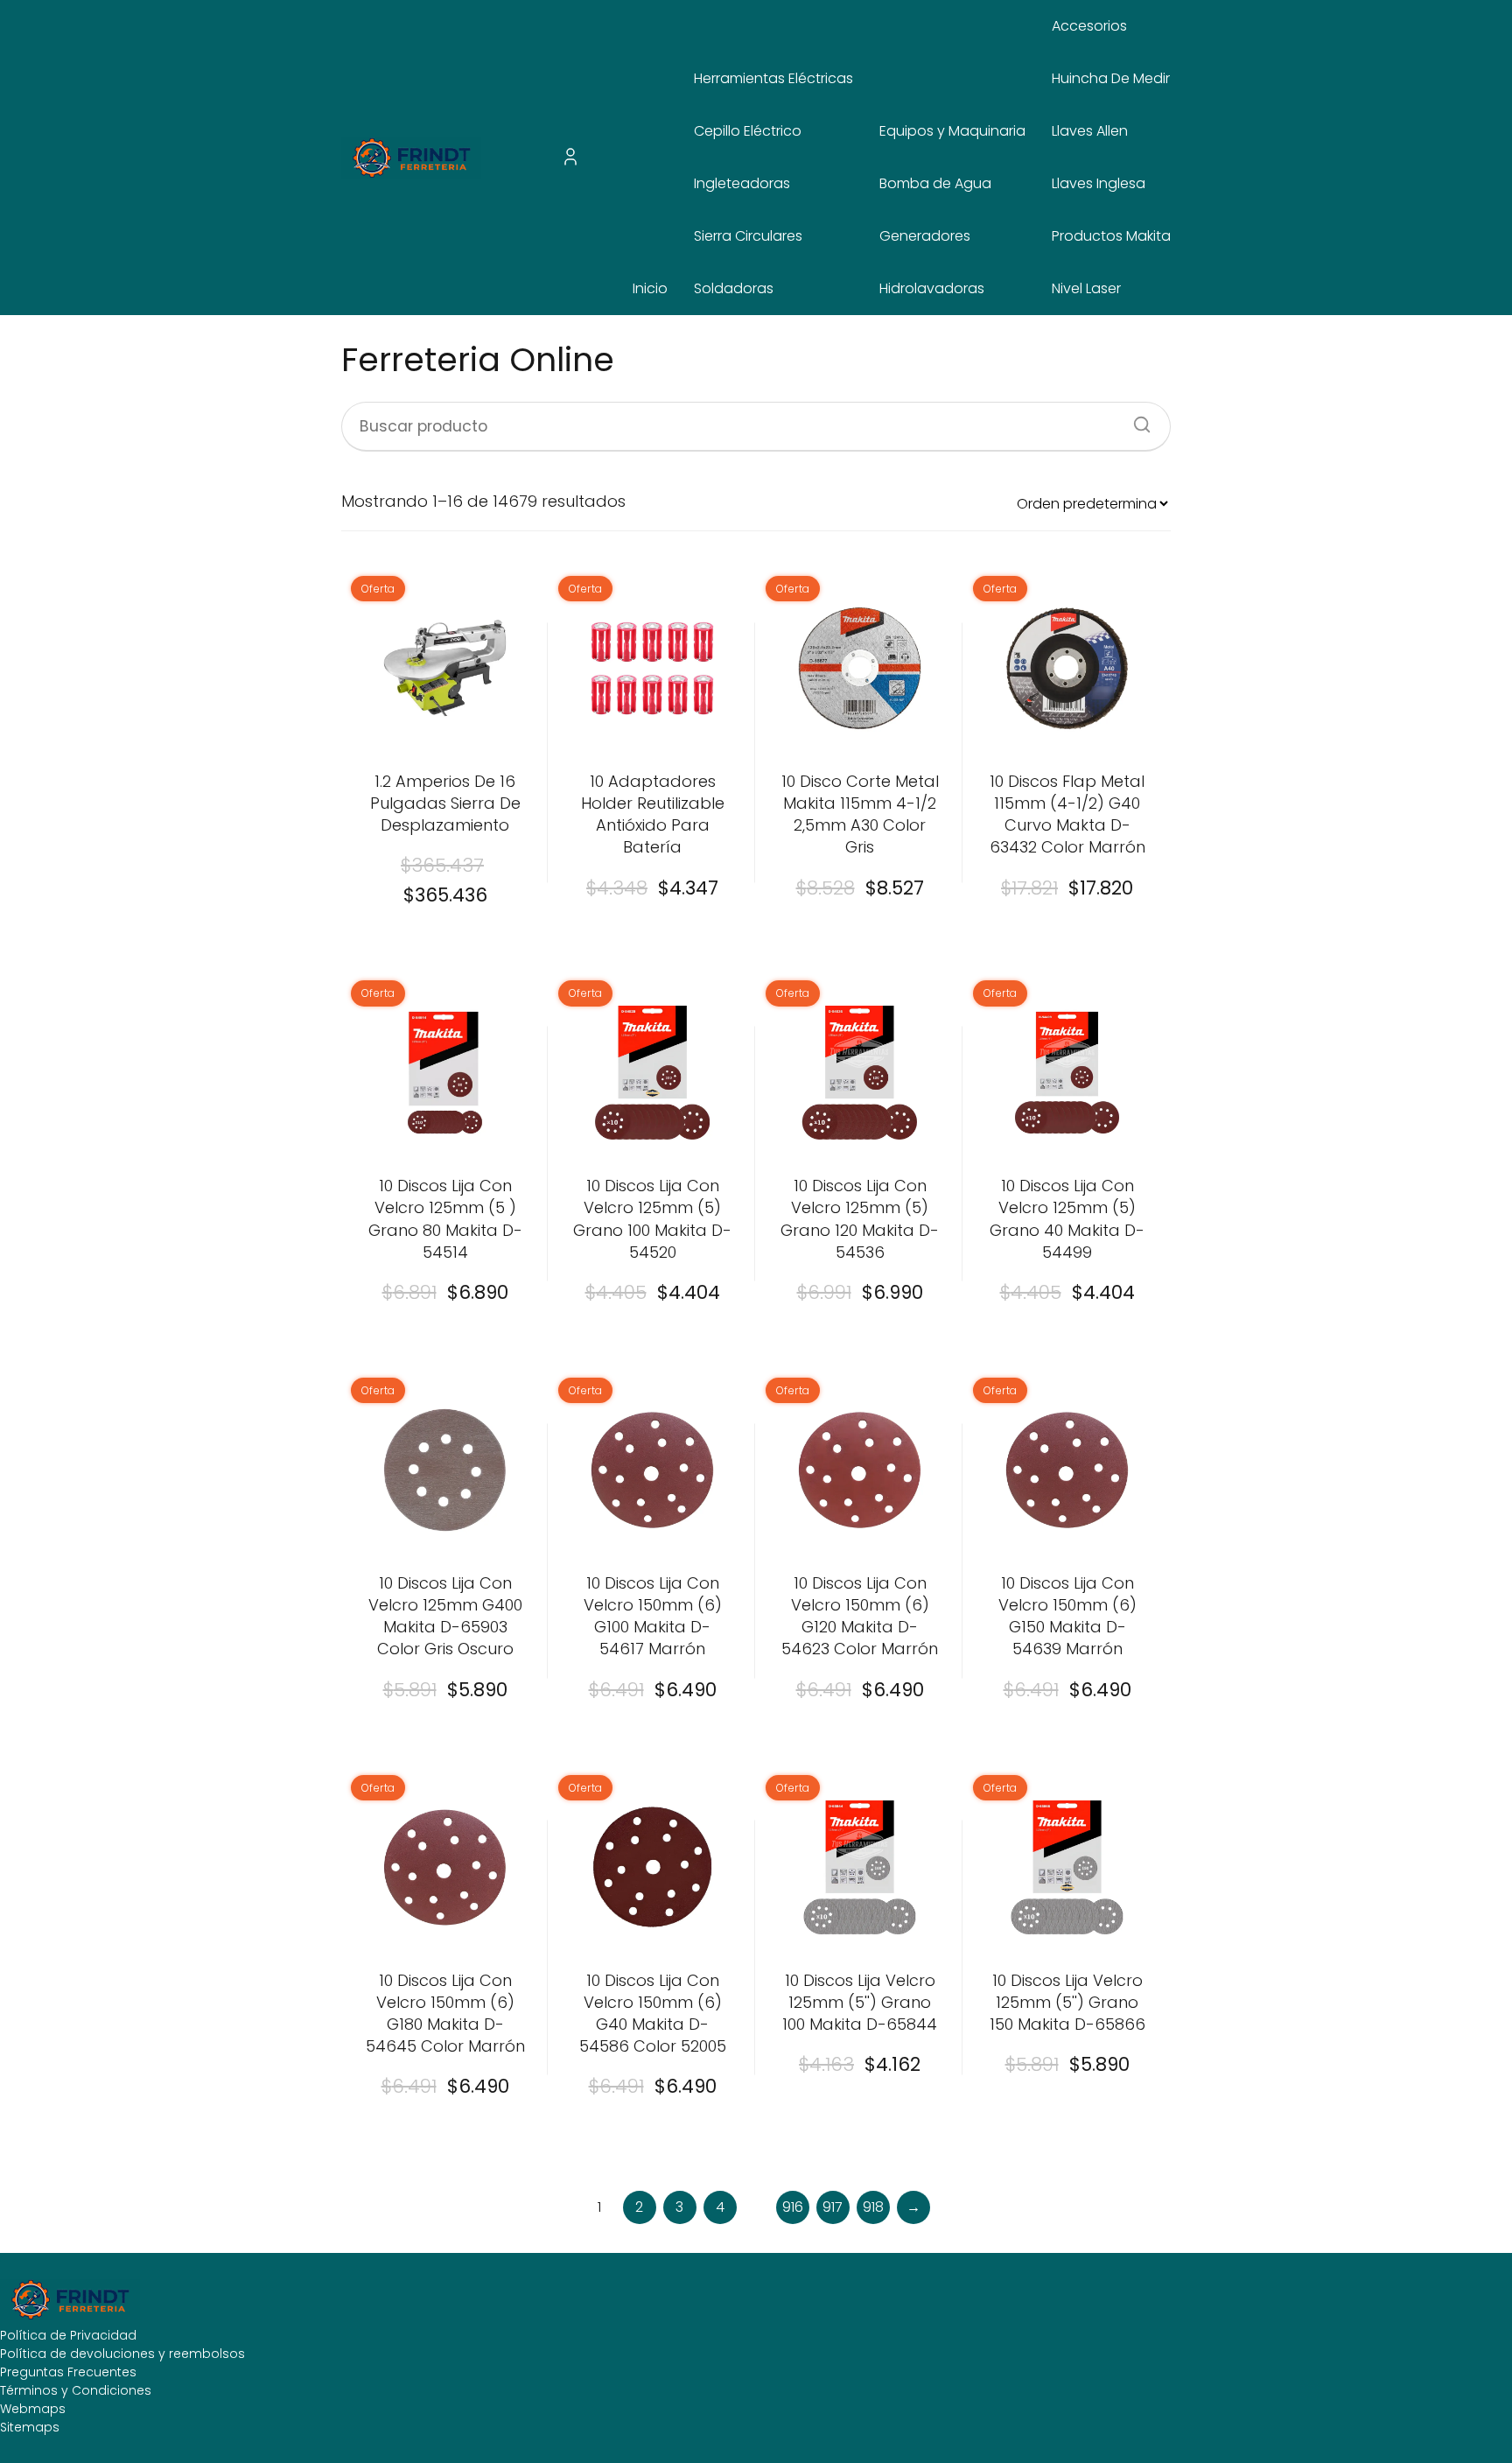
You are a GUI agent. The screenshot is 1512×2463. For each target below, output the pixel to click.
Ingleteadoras (742, 183)
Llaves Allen (1090, 131)
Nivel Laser (1086, 288)
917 (833, 2207)
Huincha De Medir (1111, 78)
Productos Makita (1111, 236)
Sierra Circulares (748, 236)
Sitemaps (30, 2427)
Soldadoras (734, 288)
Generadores (925, 236)
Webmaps (33, 2409)
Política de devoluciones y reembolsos (122, 2354)
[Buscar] (1136, 419)
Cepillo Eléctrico (748, 131)
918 (873, 2207)
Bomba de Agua (935, 183)
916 (793, 2207)
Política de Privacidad (68, 2335)
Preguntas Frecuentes (68, 2372)
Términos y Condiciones (76, 2390)
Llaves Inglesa (1099, 183)
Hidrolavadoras (932, 288)
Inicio (650, 288)
